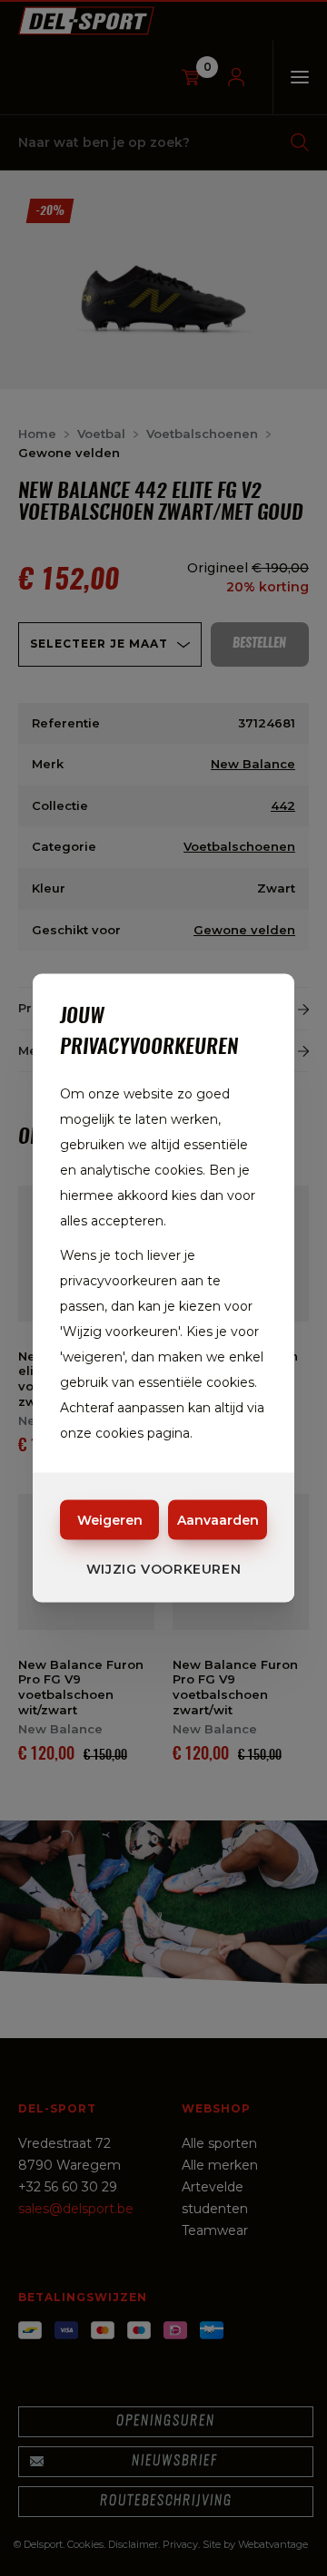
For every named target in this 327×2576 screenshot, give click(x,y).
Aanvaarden (218, 1520)
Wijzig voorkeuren (164, 1569)
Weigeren (110, 1520)
